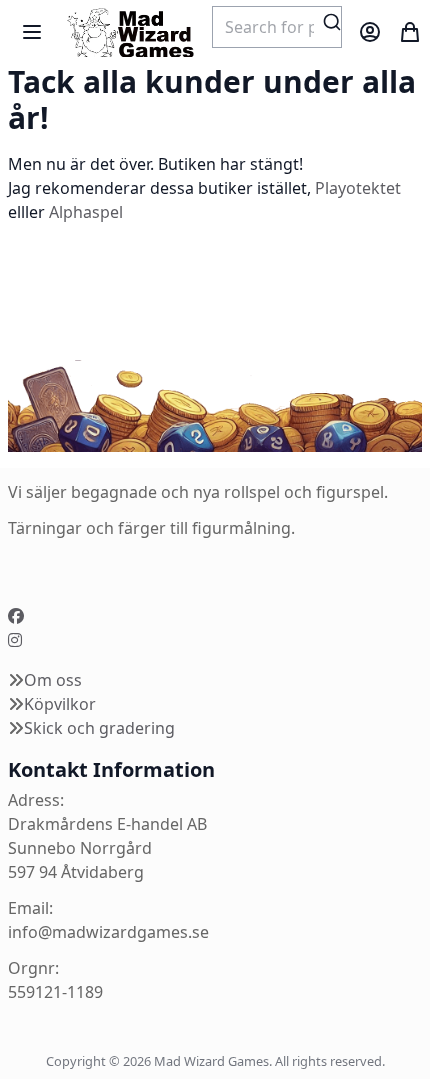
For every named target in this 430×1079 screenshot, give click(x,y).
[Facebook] (16, 616)
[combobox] (277, 27)
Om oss (53, 680)
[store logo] (130, 32)
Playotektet (358, 188)
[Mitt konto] (370, 32)
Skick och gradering (99, 728)
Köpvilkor (60, 704)
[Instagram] (15, 640)
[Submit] (332, 22)
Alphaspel (86, 212)
